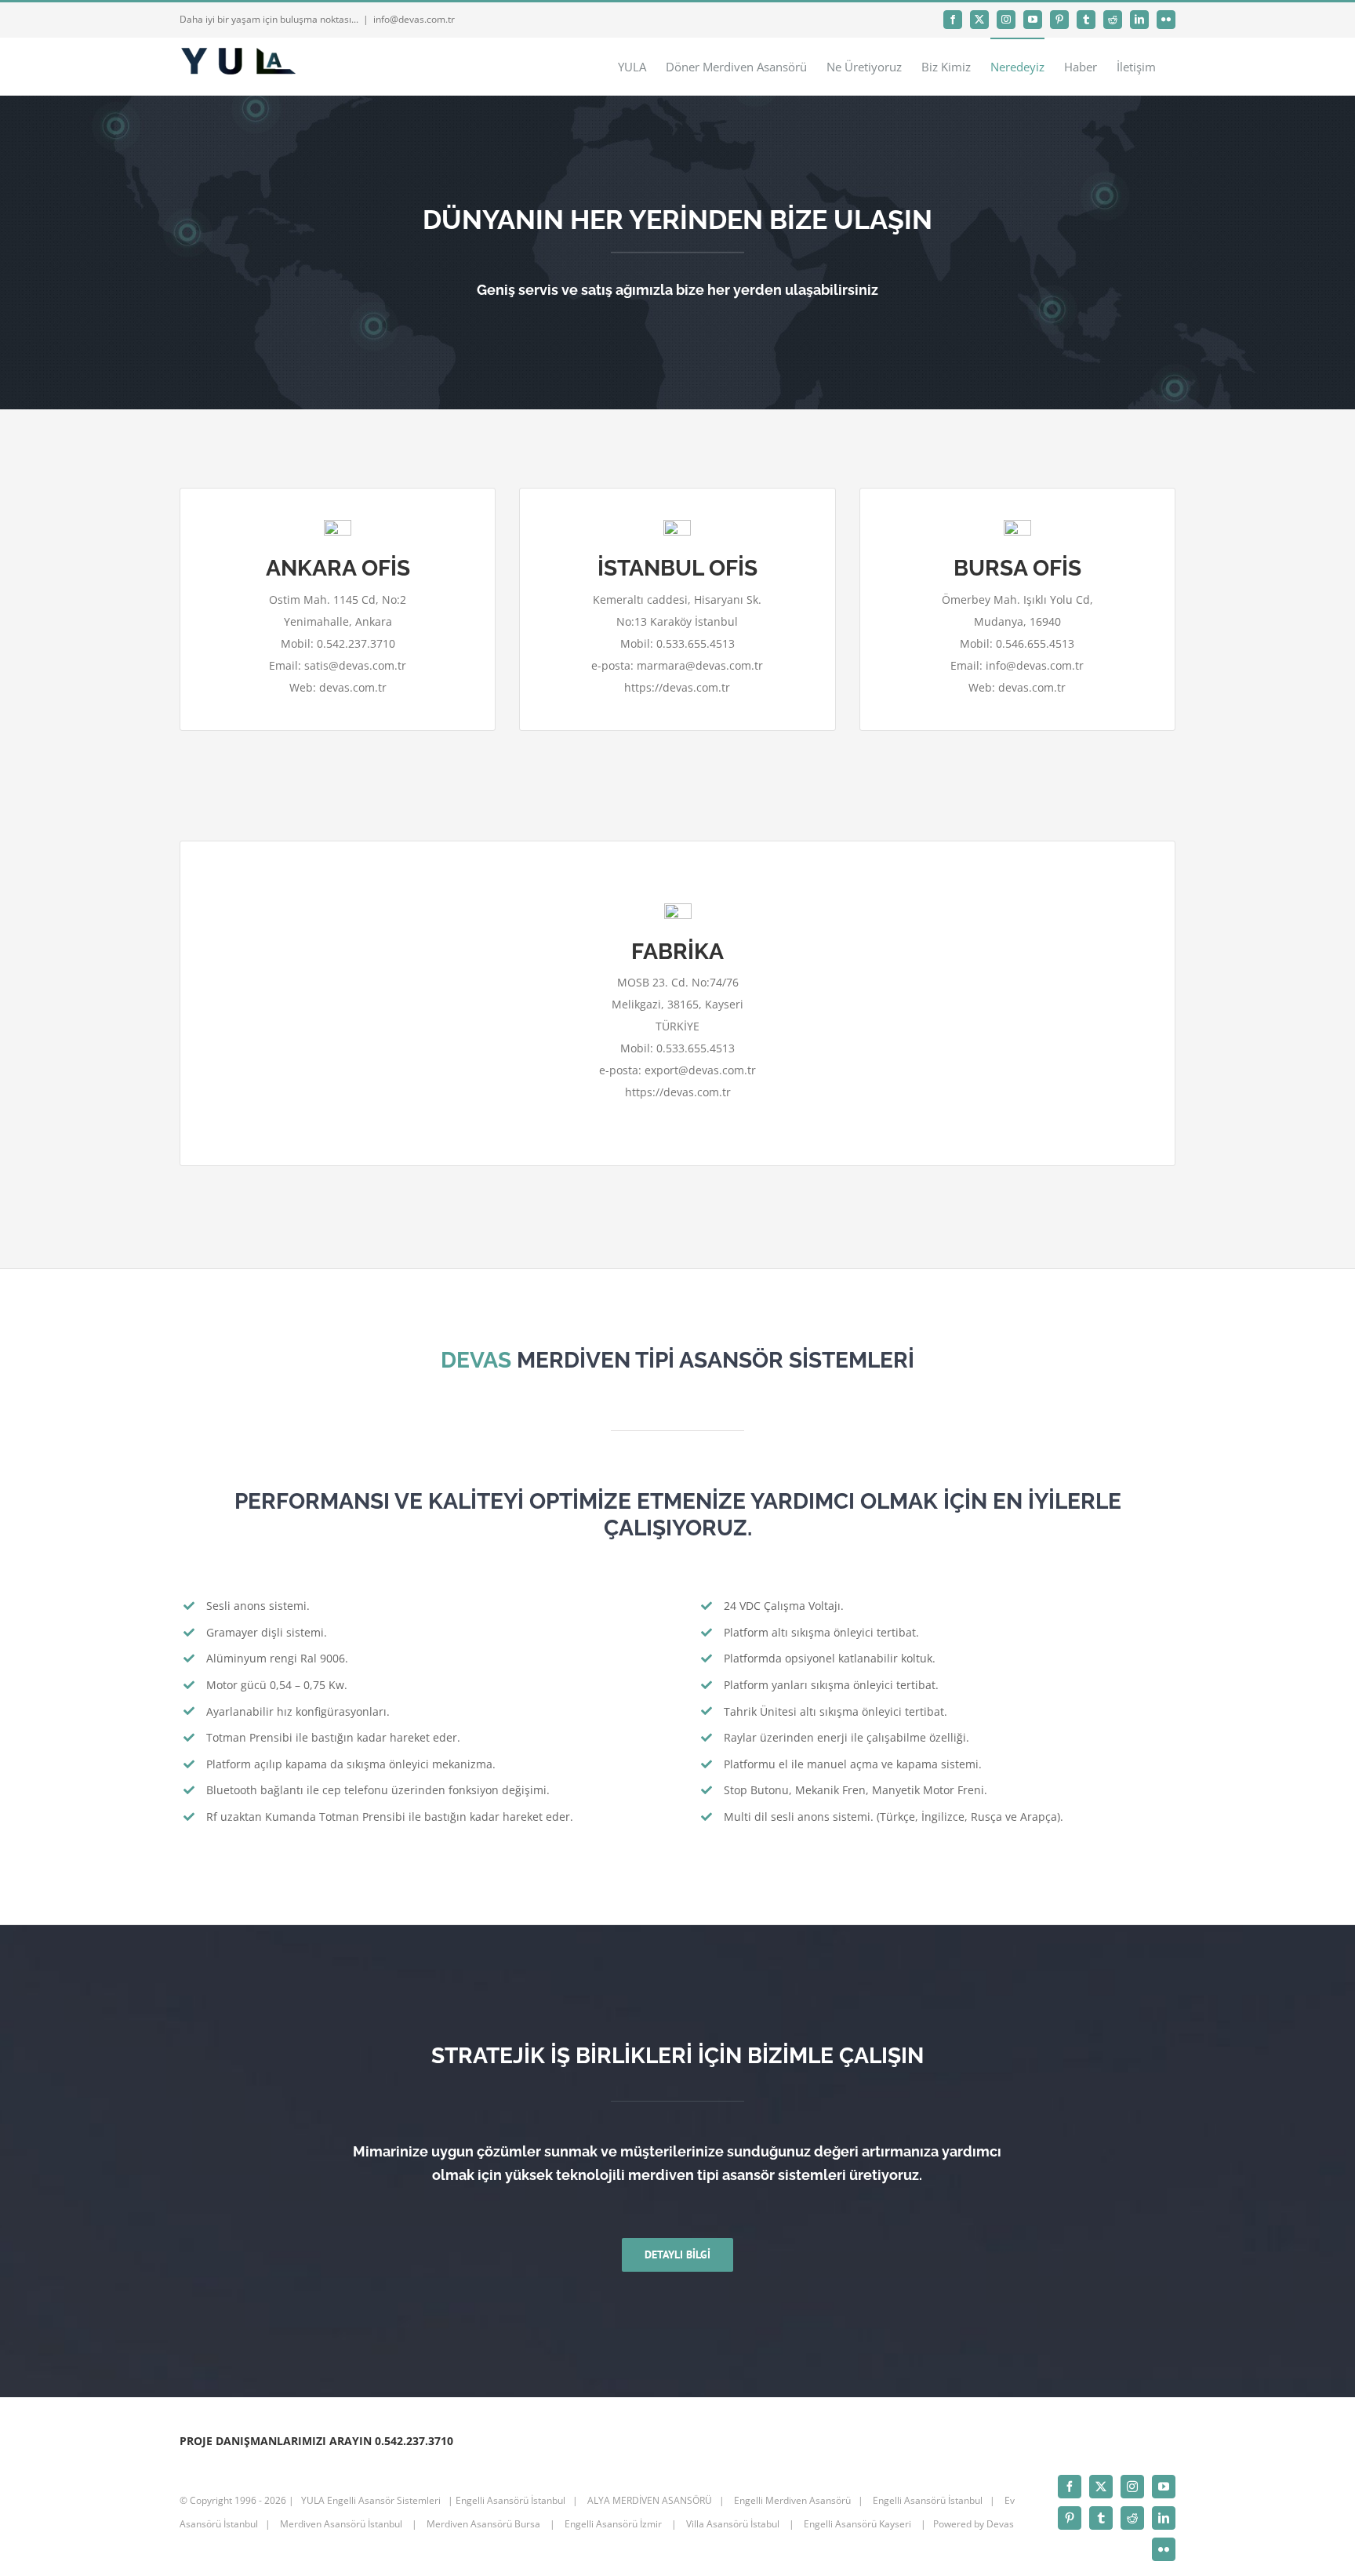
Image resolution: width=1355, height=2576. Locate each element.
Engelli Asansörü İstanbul (510, 2500)
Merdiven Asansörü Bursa (483, 2524)
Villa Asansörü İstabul (733, 2524)
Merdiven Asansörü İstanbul (341, 2524)
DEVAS (476, 1360)
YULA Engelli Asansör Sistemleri (371, 2500)
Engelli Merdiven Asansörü (792, 2500)
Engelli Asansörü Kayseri (857, 2524)
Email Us (1019, 2545)
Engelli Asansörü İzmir (613, 2524)
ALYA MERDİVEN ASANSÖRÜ (648, 2500)
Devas (1000, 2524)
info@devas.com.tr (414, 19)
